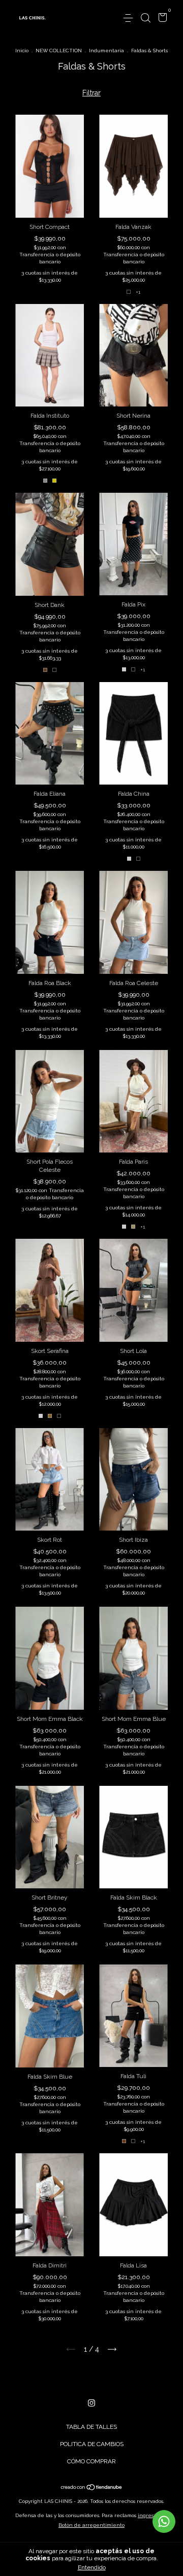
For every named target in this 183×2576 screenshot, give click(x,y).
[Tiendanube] (92, 2488)
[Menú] (130, 18)
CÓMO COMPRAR (91, 2461)
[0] (161, 19)
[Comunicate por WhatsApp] (164, 2521)
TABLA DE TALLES (91, 2427)
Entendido (92, 2567)
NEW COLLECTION (59, 50)
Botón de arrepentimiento (91, 2525)
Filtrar (91, 93)
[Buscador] (145, 18)
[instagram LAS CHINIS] (91, 2403)
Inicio (22, 50)
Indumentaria (106, 50)
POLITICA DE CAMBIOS (92, 2444)
